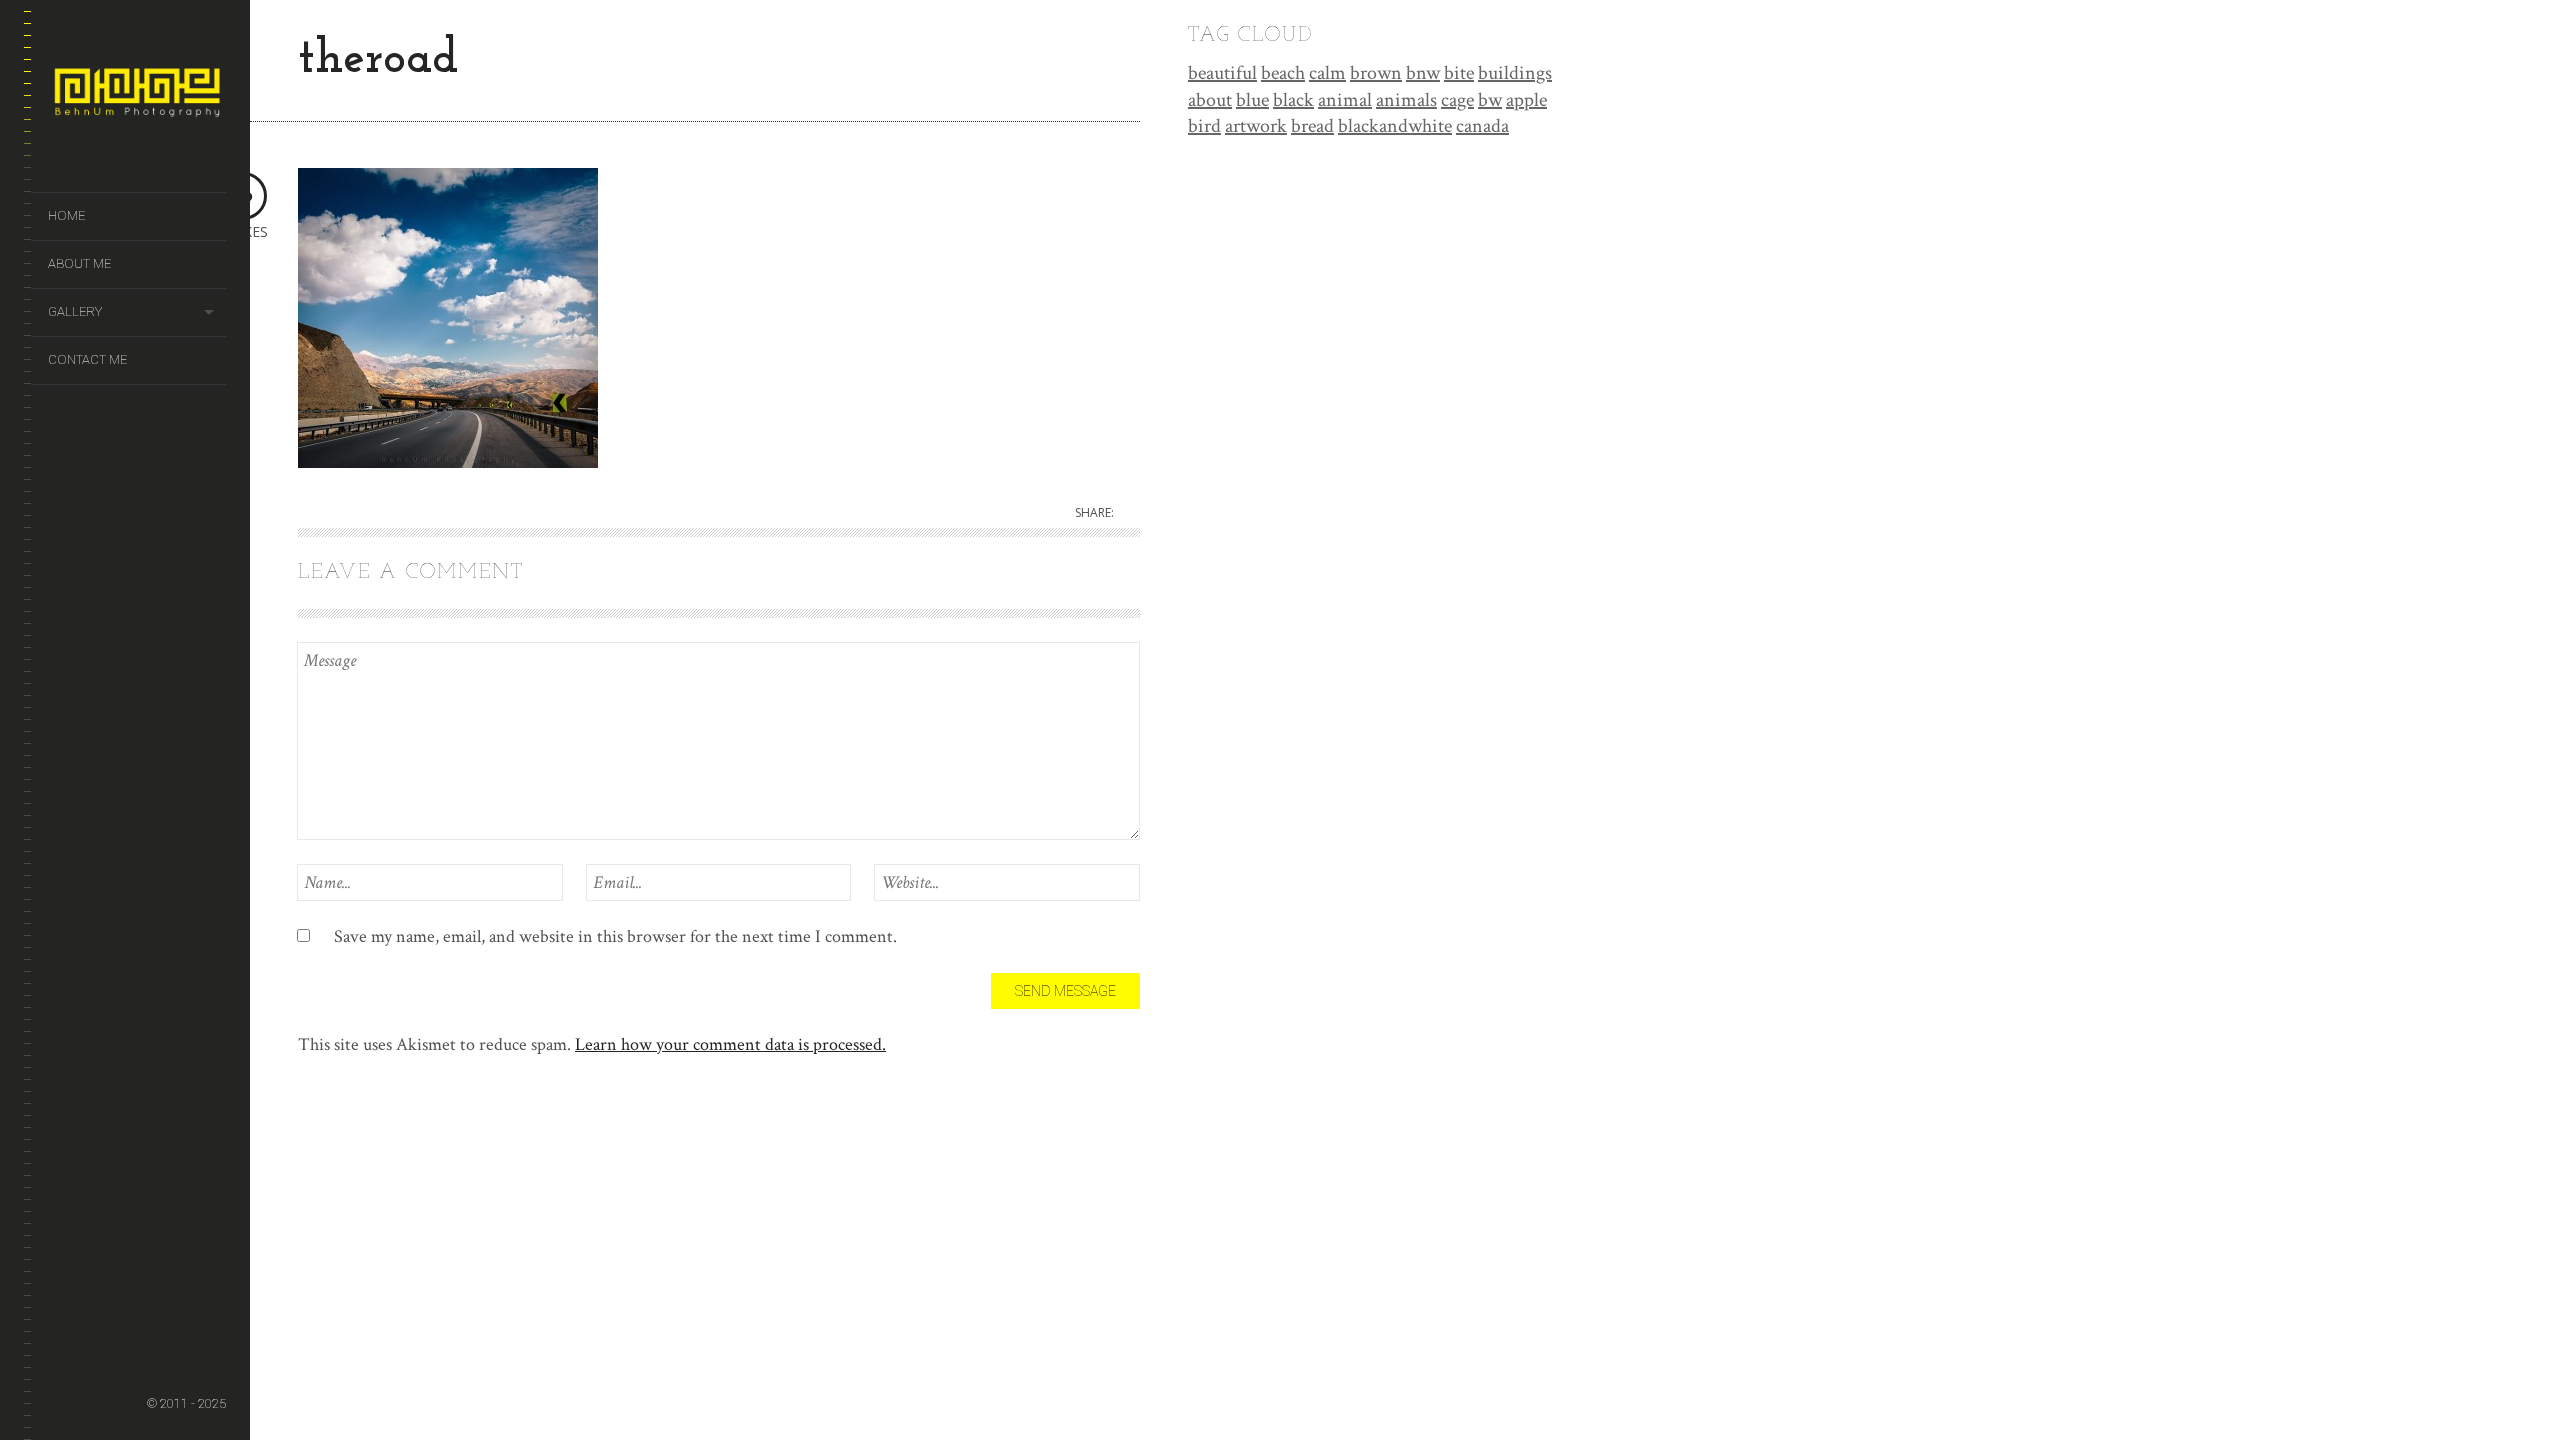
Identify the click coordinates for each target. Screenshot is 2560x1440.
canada (1482, 126)
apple (1526, 100)
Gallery (75, 311)
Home (66, 215)
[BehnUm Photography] (137, 96)
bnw (1423, 73)
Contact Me (87, 359)
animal (1345, 100)
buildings (1515, 73)
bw (1490, 100)
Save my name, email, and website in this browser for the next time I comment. (615, 936)
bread (1312, 126)
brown (1376, 73)
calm (1327, 73)
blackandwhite (1395, 126)
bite (1459, 73)
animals (1406, 100)
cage (1457, 100)
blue (1252, 100)
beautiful (1222, 73)
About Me (79, 263)
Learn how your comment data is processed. (730, 1044)
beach (1283, 73)
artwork (1256, 126)
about (1210, 100)
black (1293, 100)
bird (1204, 126)
